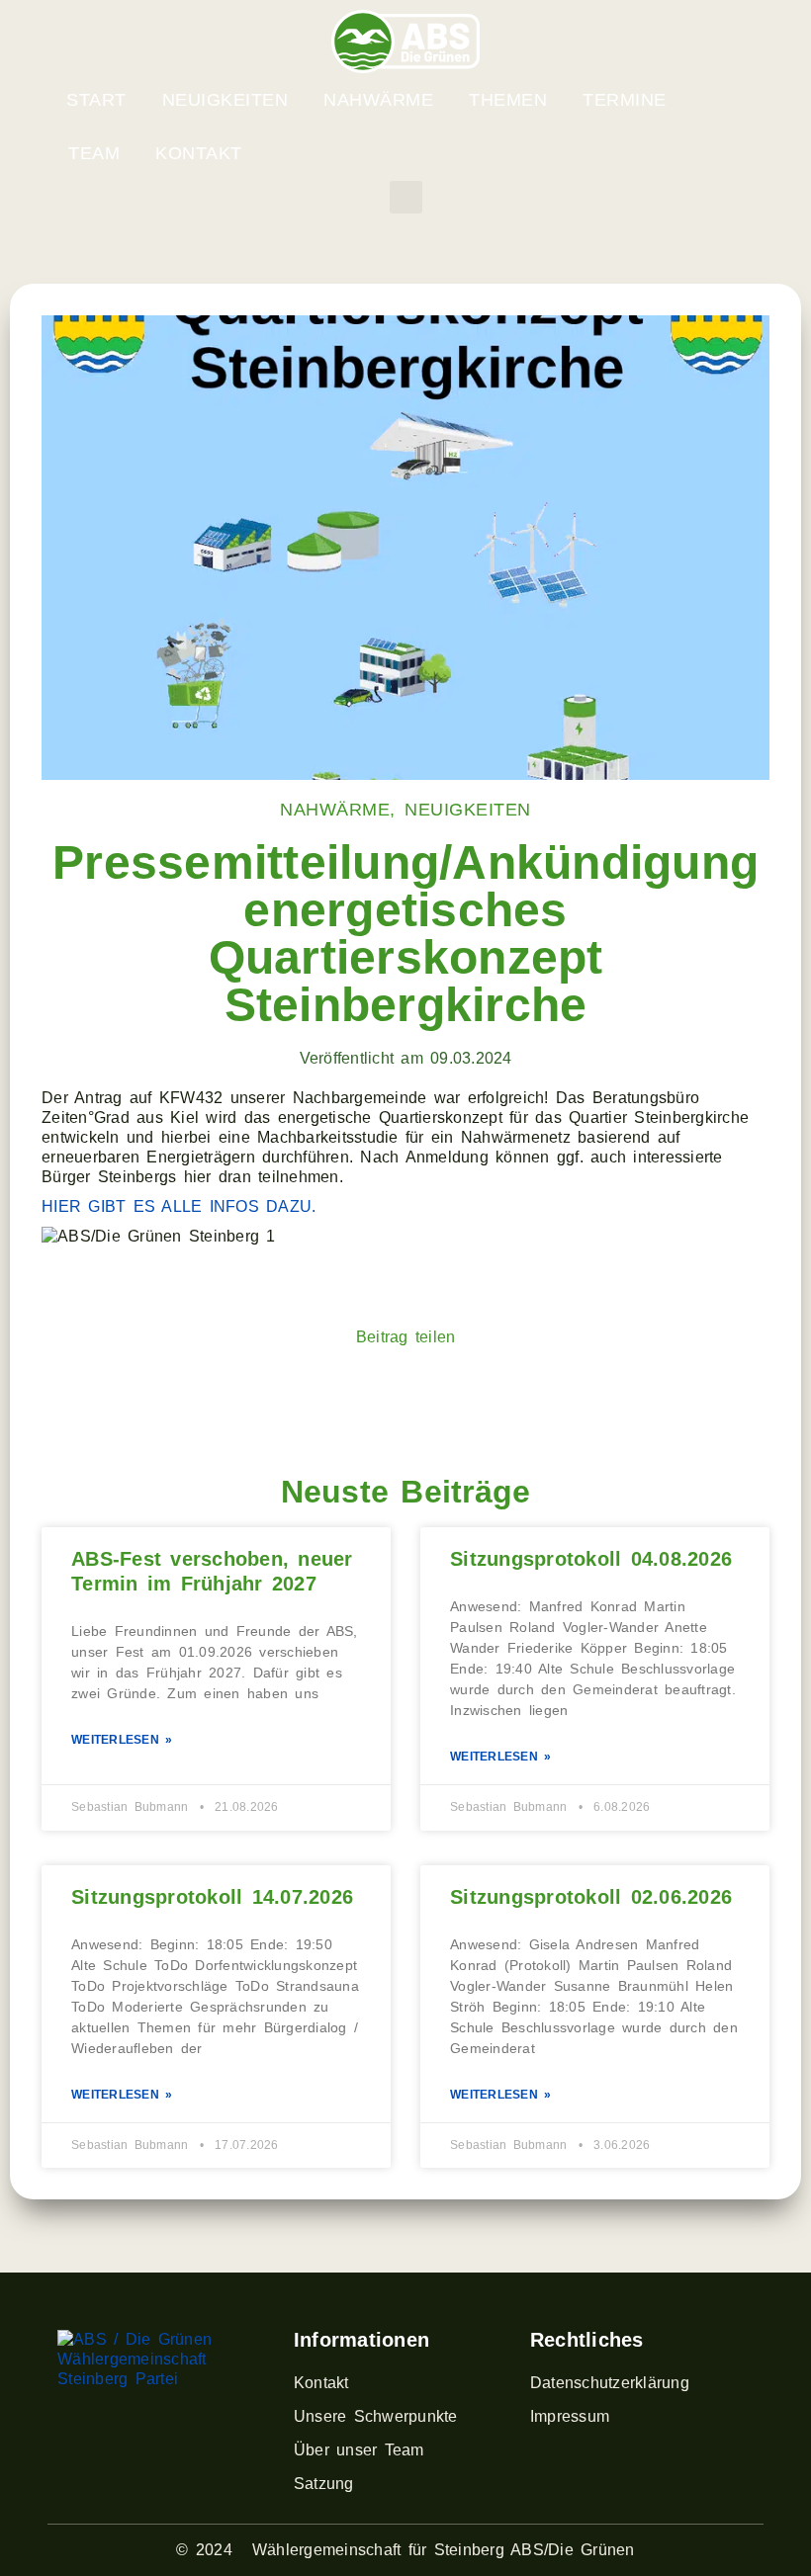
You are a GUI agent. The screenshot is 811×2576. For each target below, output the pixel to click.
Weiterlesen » (122, 1740)
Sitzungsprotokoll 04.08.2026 (591, 1559)
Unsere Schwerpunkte (376, 2416)
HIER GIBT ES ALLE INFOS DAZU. (179, 1206)
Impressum (570, 2416)
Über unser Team (359, 2450)
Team (94, 153)
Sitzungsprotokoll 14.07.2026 (212, 1897)
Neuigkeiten (225, 100)
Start (96, 100)
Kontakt (199, 153)
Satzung (324, 2484)
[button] (406, 197)
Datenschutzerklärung (610, 2383)
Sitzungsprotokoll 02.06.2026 (591, 1897)
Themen (508, 100)
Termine (625, 100)
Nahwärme (378, 100)
